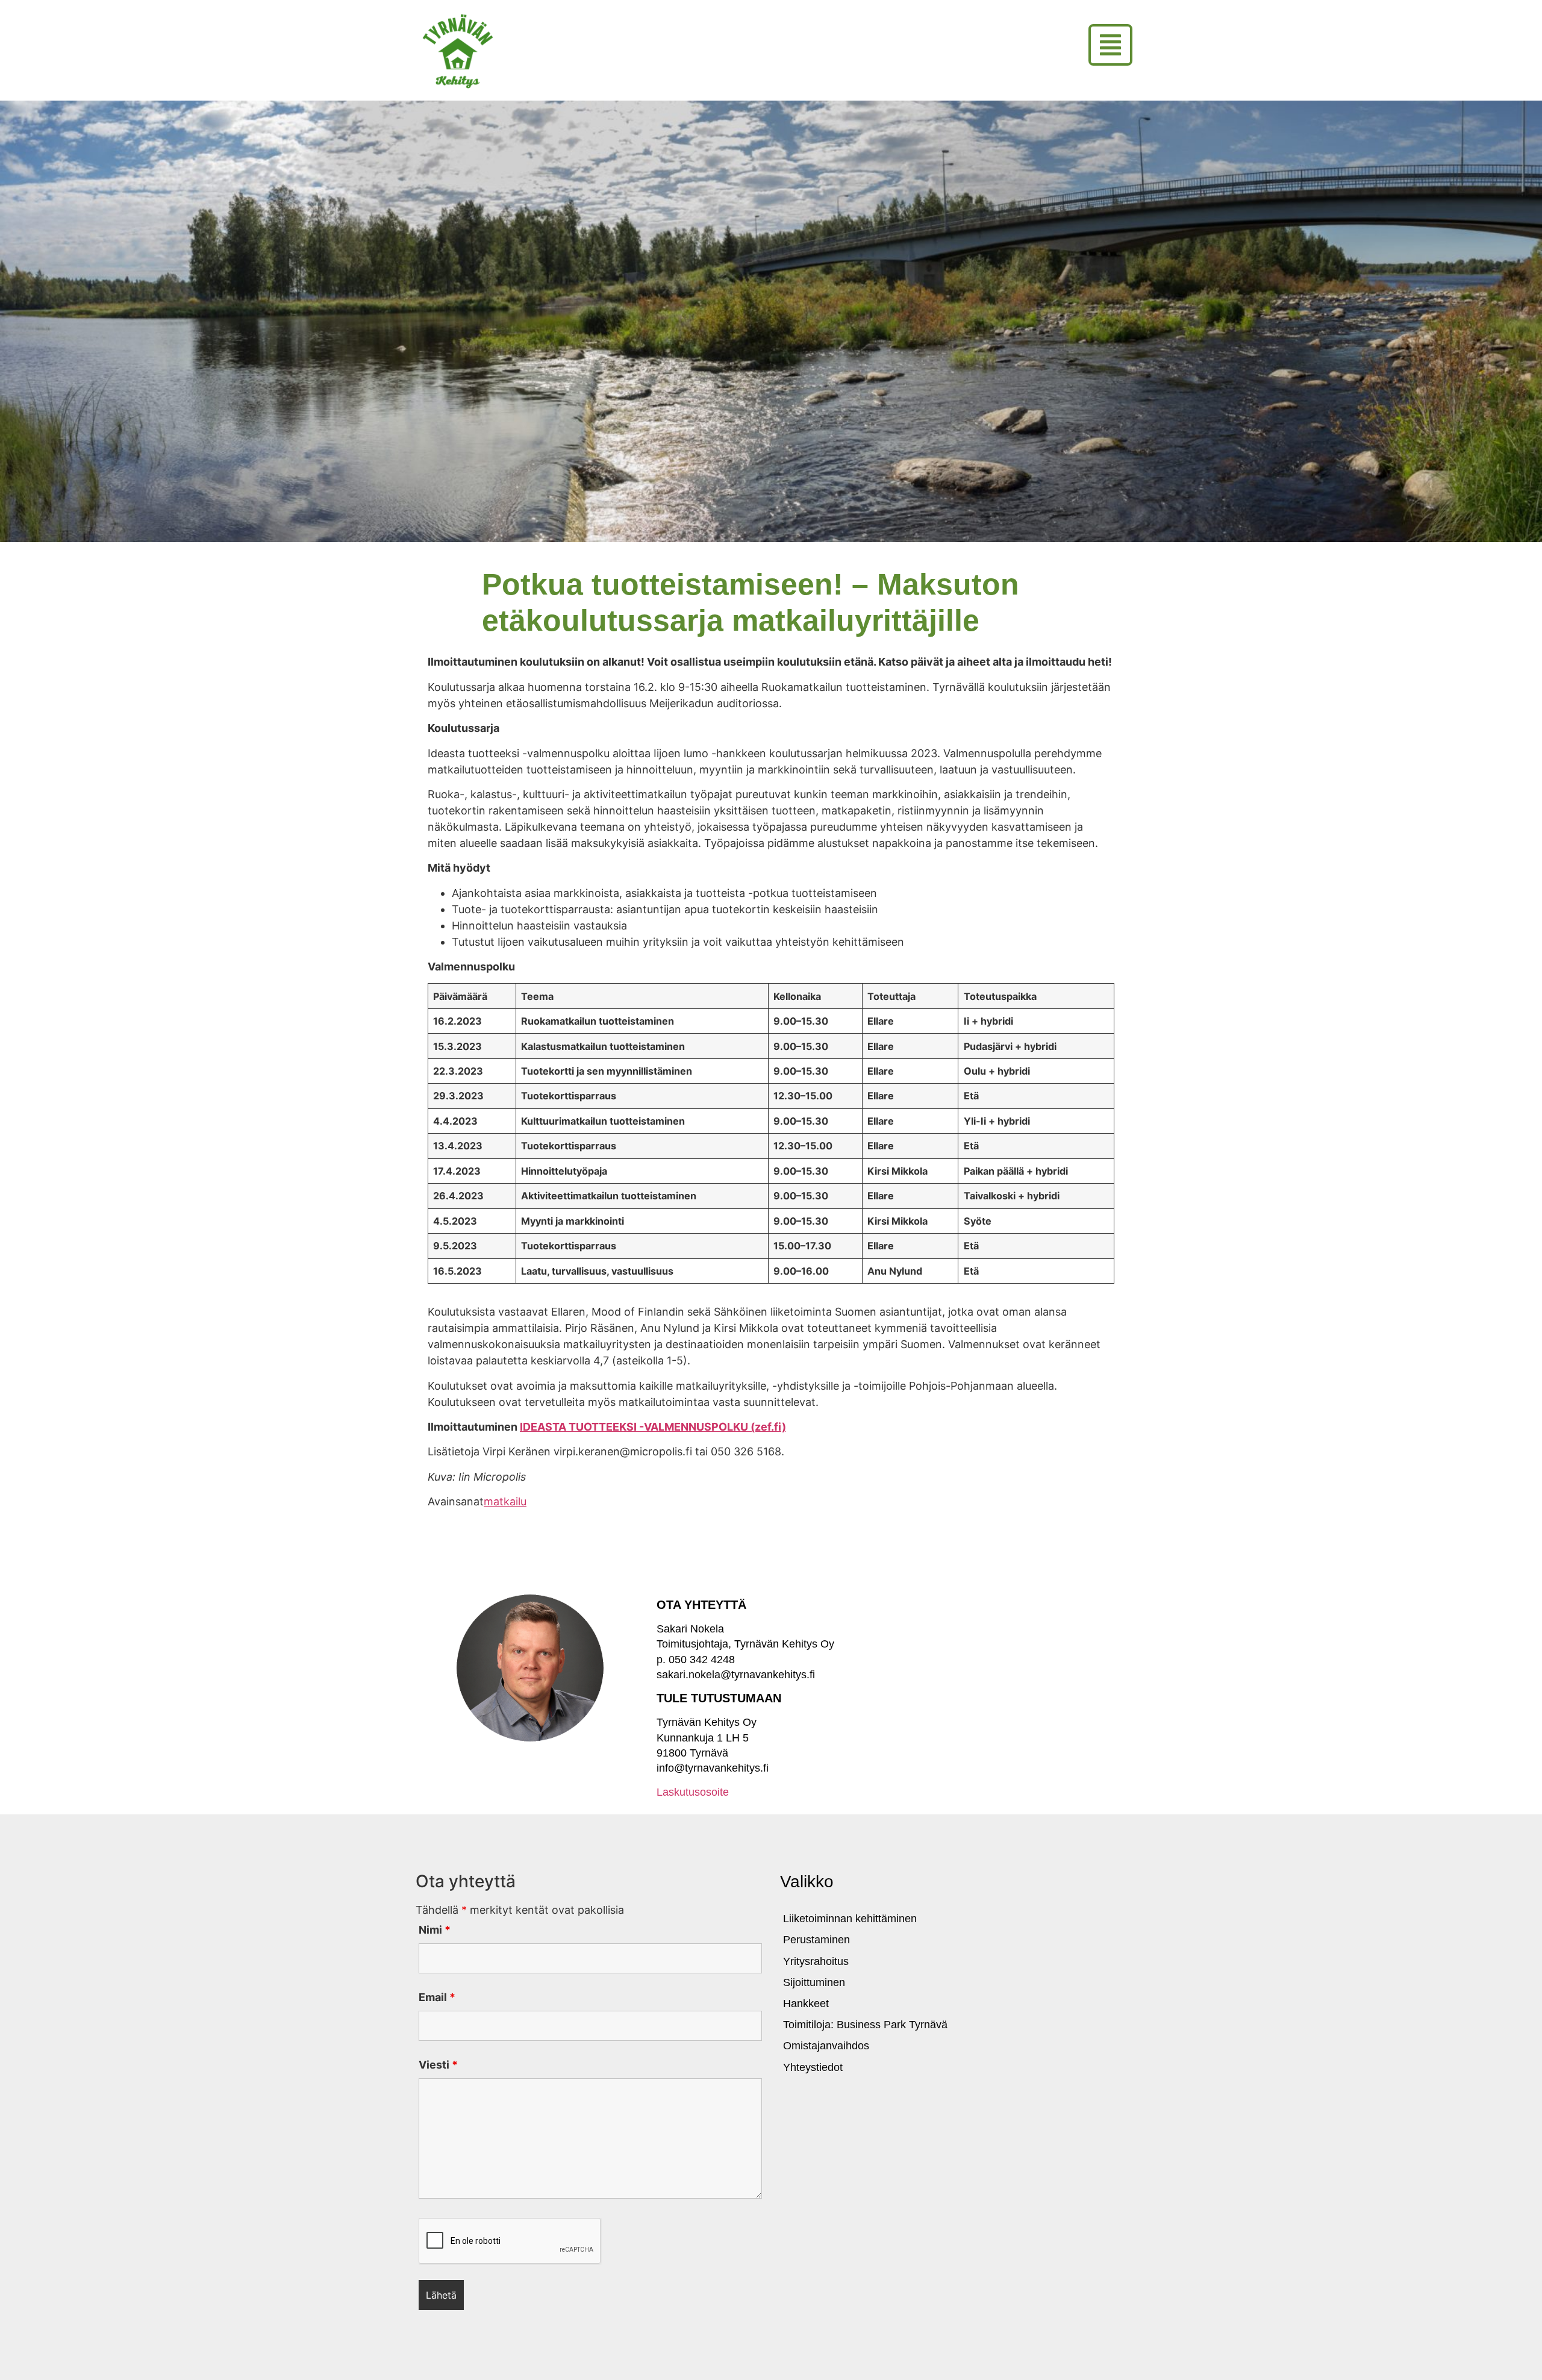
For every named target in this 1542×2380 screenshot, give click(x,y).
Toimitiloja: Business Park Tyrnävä (865, 2025)
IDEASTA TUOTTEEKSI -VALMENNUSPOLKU (635, 1427)
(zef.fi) (768, 1427)
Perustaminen (816, 1940)
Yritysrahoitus (816, 1961)
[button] (1110, 45)
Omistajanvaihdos (826, 2046)
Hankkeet (806, 2004)
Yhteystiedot (813, 2067)
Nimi (435, 1930)
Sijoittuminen (814, 1982)
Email (437, 1997)
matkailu (505, 1501)
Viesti (438, 2065)
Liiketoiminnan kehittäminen (850, 1919)
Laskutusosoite (693, 1792)
